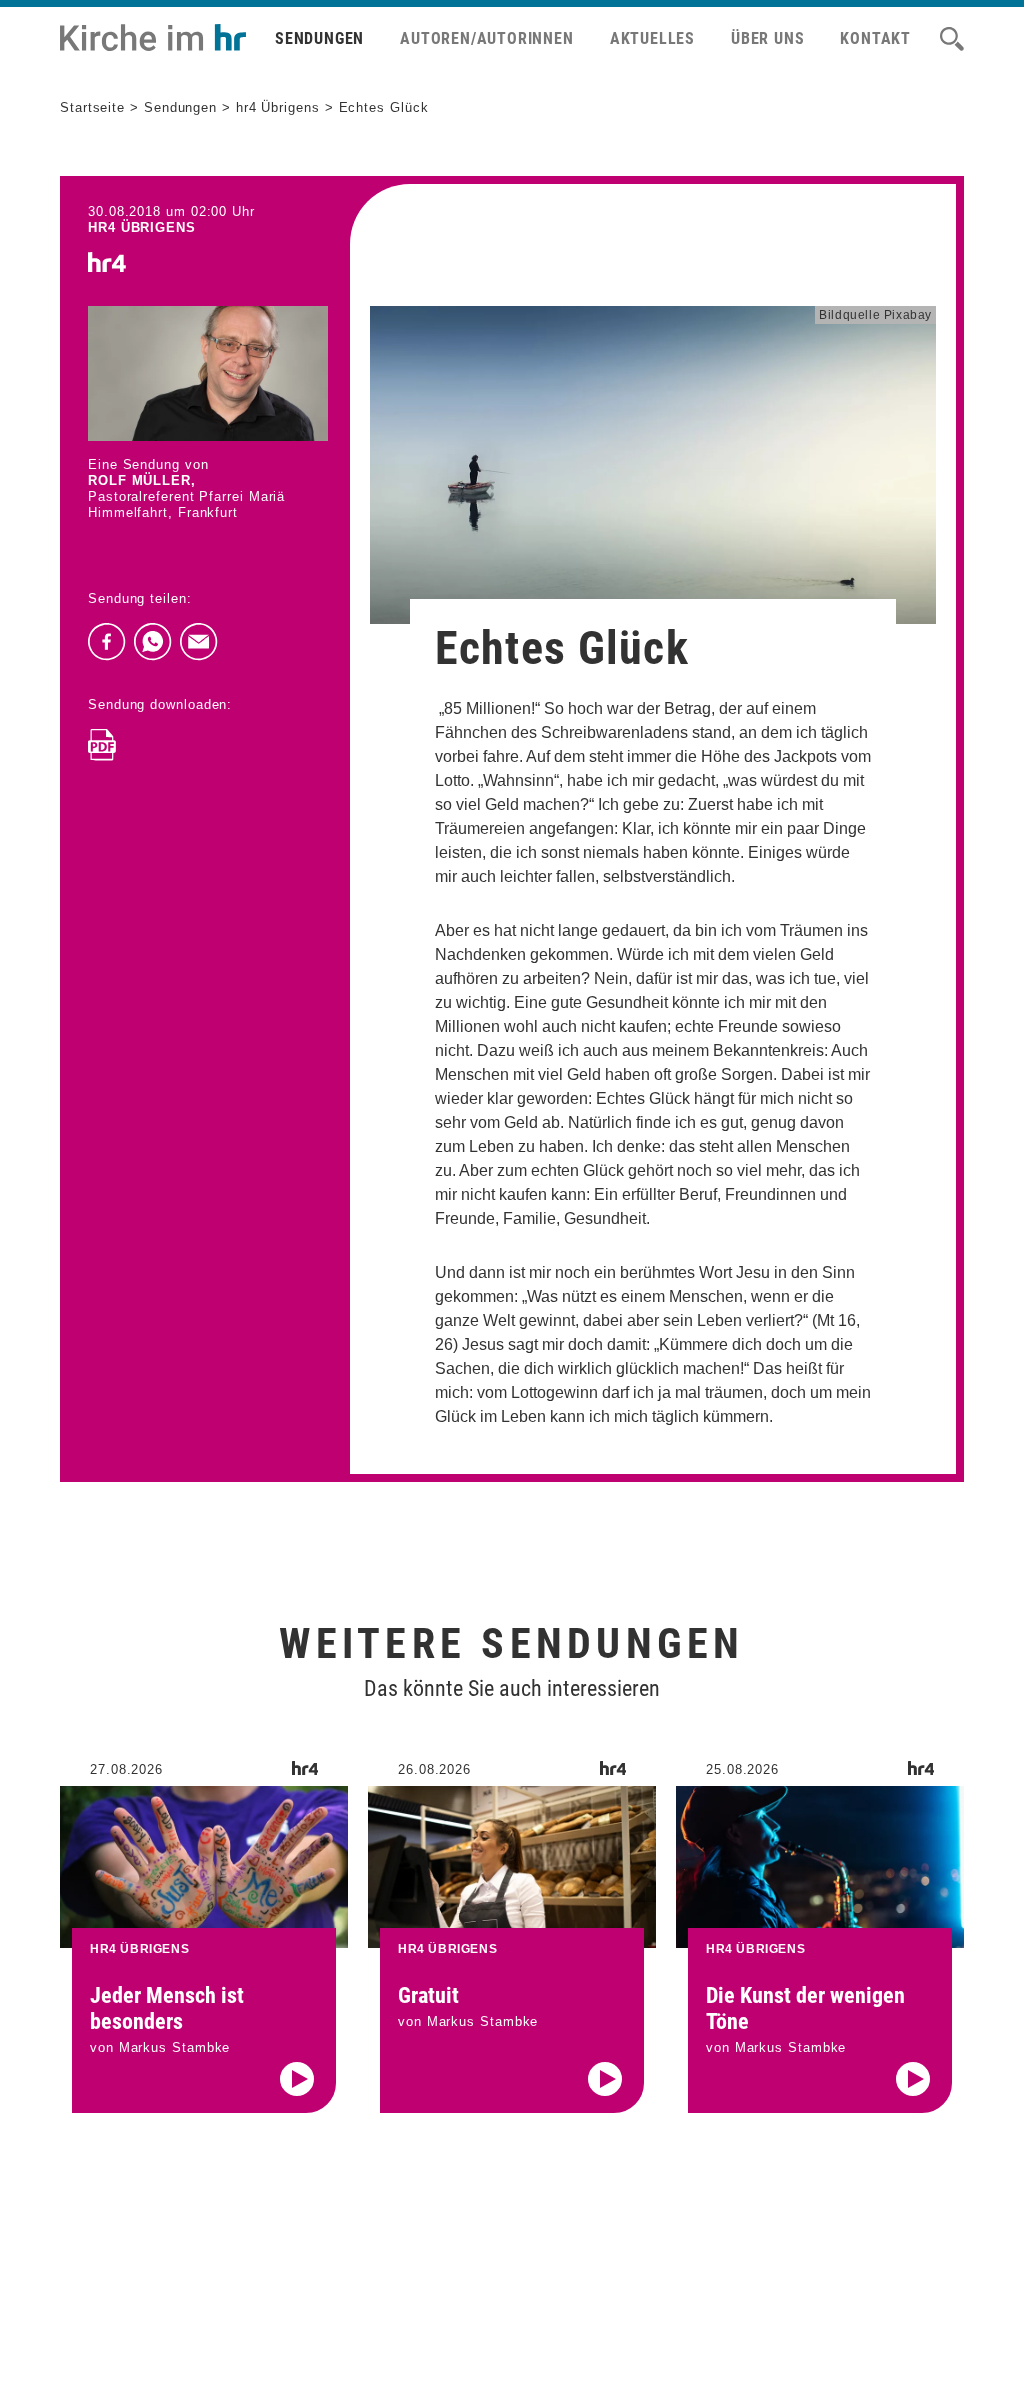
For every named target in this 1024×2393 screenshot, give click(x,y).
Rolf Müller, (142, 480)
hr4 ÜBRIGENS (142, 227)
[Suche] (952, 39)
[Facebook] (107, 642)
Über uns (767, 38)
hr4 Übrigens (278, 107)
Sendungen (319, 38)
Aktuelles (652, 38)
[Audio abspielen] (297, 2079)
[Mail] (199, 642)
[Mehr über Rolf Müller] (208, 373)
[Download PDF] (102, 745)
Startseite (92, 107)
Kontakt (875, 38)
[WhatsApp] (153, 642)
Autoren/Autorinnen (486, 38)
